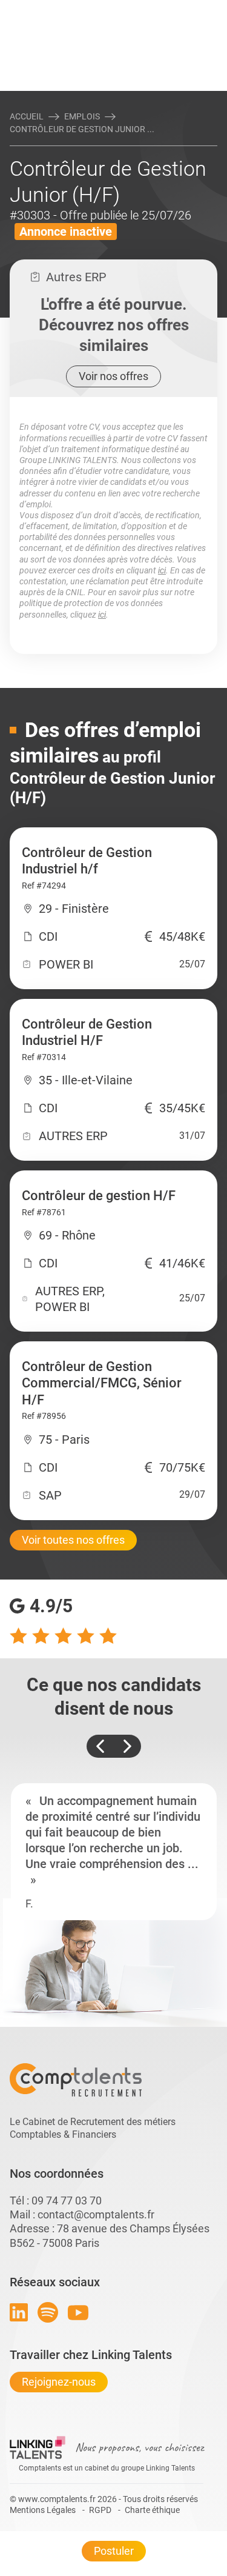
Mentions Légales (43, 2510)
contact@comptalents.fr (96, 2214)
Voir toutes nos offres (73, 1540)
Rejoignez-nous (59, 2382)
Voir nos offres (113, 376)
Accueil (27, 116)
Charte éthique (152, 2510)
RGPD (100, 2510)
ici (162, 570)
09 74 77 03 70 (67, 2201)
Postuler (114, 2551)
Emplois (82, 116)
